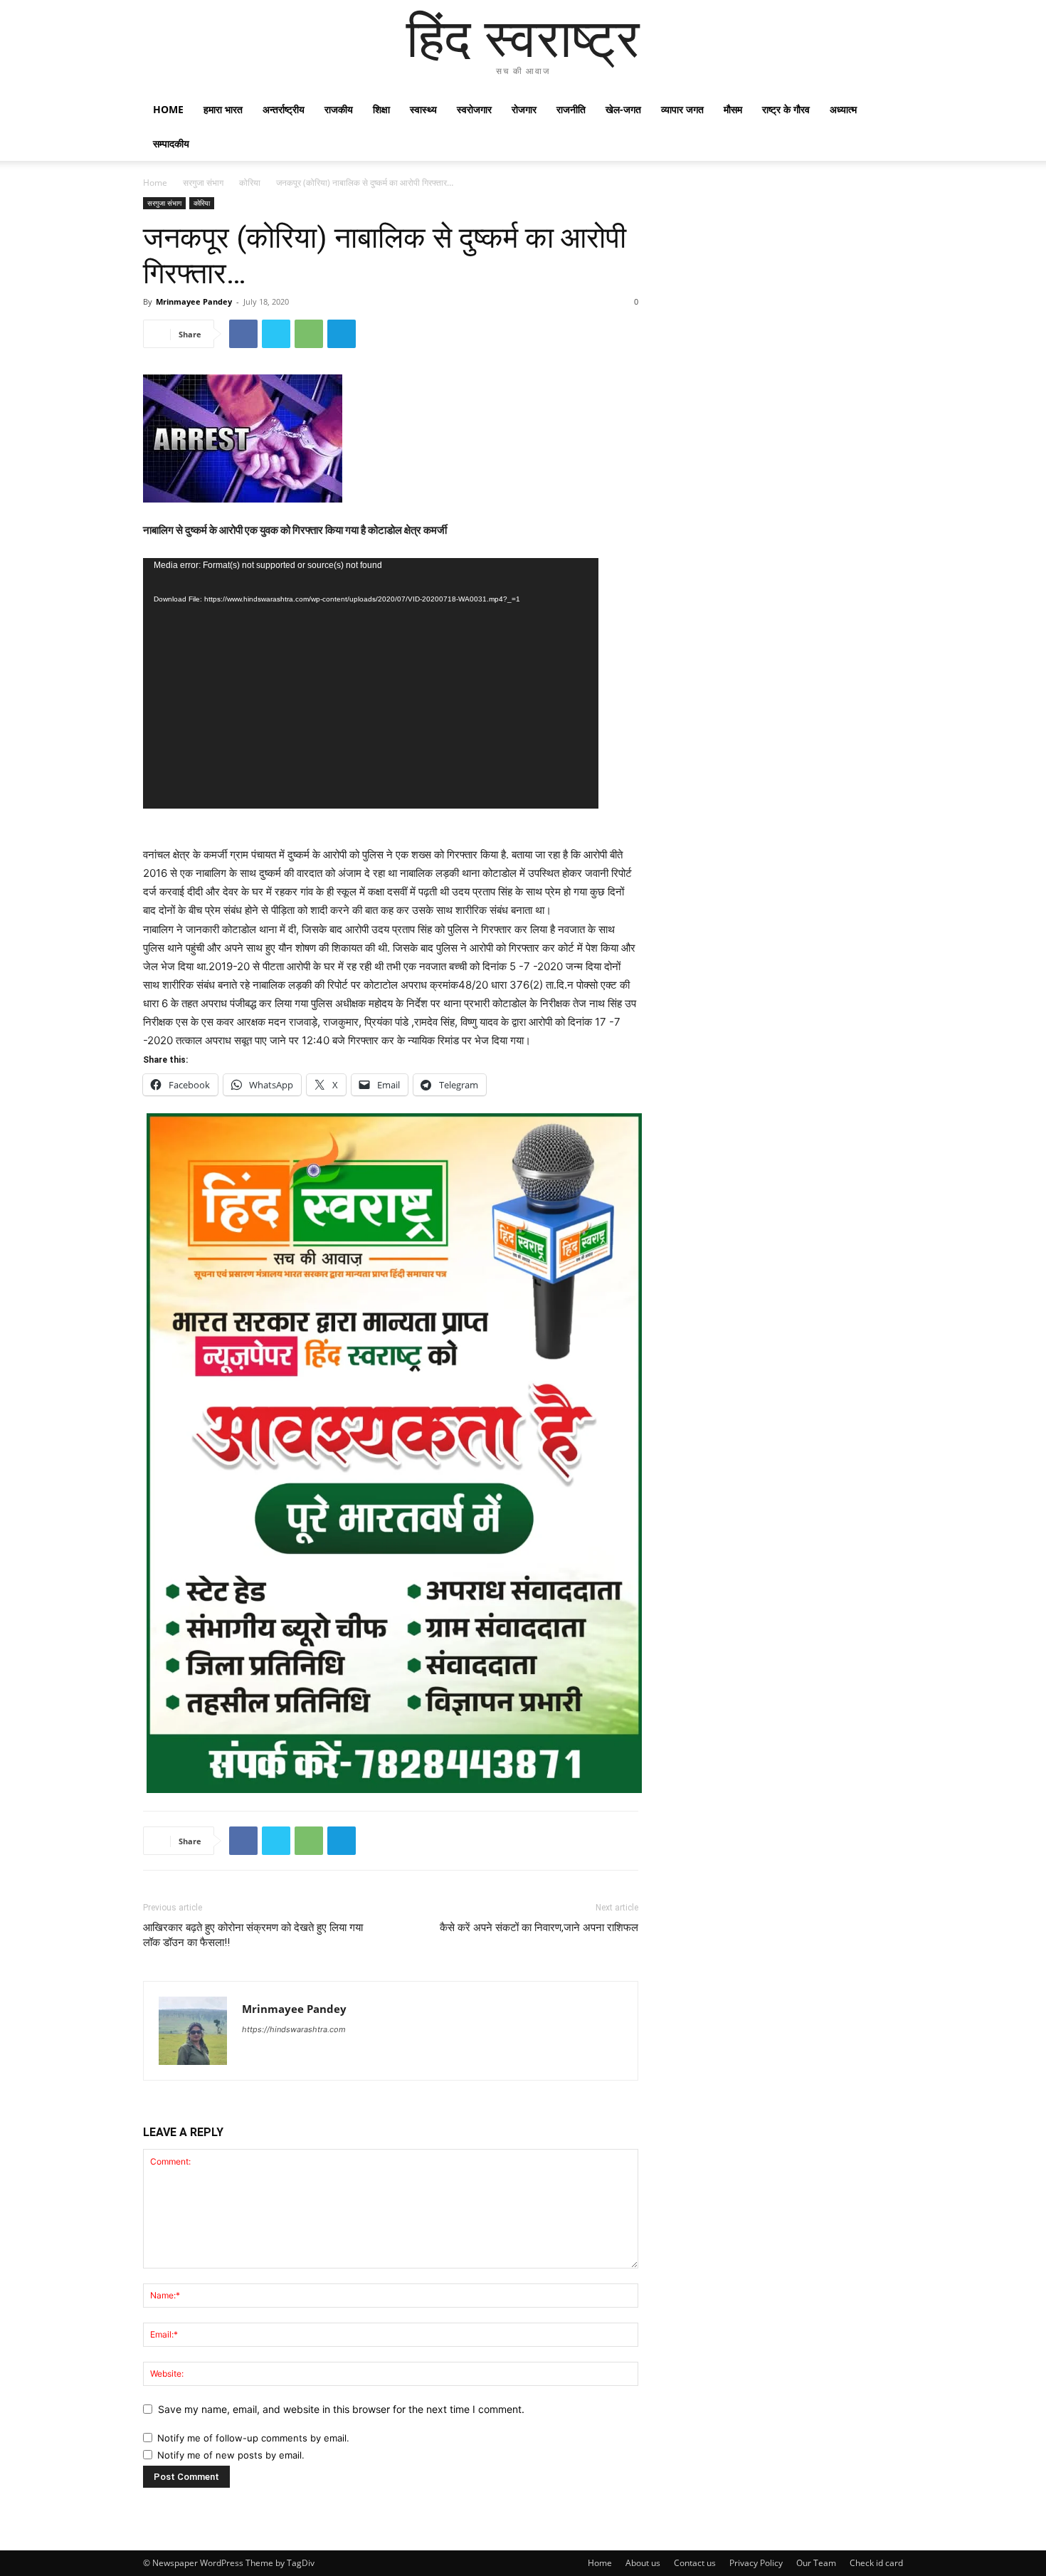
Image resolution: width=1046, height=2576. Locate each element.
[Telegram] (342, 334)
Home (168, 109)
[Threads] (254, 2049)
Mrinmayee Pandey (194, 301)
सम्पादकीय (171, 143)
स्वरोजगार (474, 109)
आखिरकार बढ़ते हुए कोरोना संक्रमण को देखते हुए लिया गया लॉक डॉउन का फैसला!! (253, 1935)
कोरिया (250, 183)
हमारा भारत (223, 109)
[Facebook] (243, 334)
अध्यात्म (843, 109)
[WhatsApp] (309, 334)
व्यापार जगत (682, 109)
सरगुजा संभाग (203, 183)
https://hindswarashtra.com (294, 2029)
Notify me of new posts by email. (231, 2455)
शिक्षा (381, 109)
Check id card (876, 2563)
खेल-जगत (623, 109)
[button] (886, 111)
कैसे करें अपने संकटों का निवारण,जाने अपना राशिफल (539, 1928)
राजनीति (571, 109)
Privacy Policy (756, 2563)
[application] (371, 683)
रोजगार (524, 109)
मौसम (733, 109)
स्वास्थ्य (423, 109)
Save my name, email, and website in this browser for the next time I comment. (341, 2409)
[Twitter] (276, 334)
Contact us (695, 2563)
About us (643, 2563)
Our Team (816, 2563)
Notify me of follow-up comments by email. (253, 2438)
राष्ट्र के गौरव (786, 109)
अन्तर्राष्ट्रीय (284, 109)
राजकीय (339, 109)
